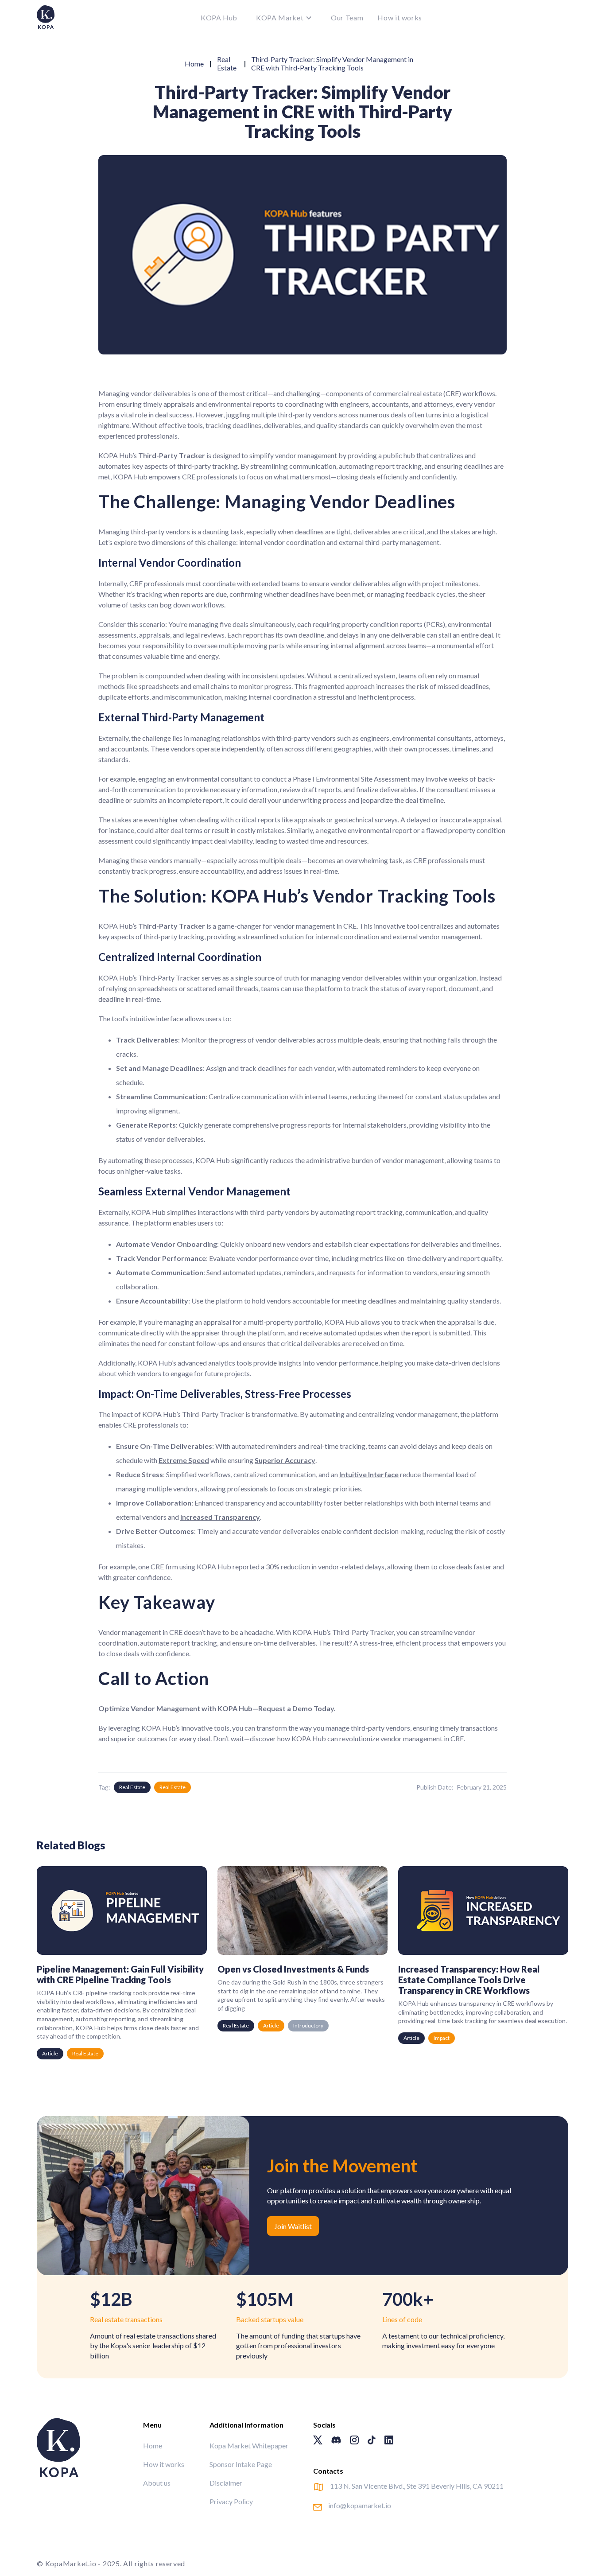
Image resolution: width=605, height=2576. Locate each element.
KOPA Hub (219, 18)
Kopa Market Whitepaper (249, 2446)
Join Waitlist (293, 2226)
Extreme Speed (184, 1460)
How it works (400, 18)
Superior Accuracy (285, 1460)
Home (194, 64)
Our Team (347, 18)
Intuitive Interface (369, 1474)
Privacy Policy (231, 2501)
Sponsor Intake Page (241, 2464)
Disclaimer (226, 2483)
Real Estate (227, 63)
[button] (284, 18)
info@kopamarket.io (360, 2505)
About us (157, 2483)
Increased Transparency (220, 1517)
